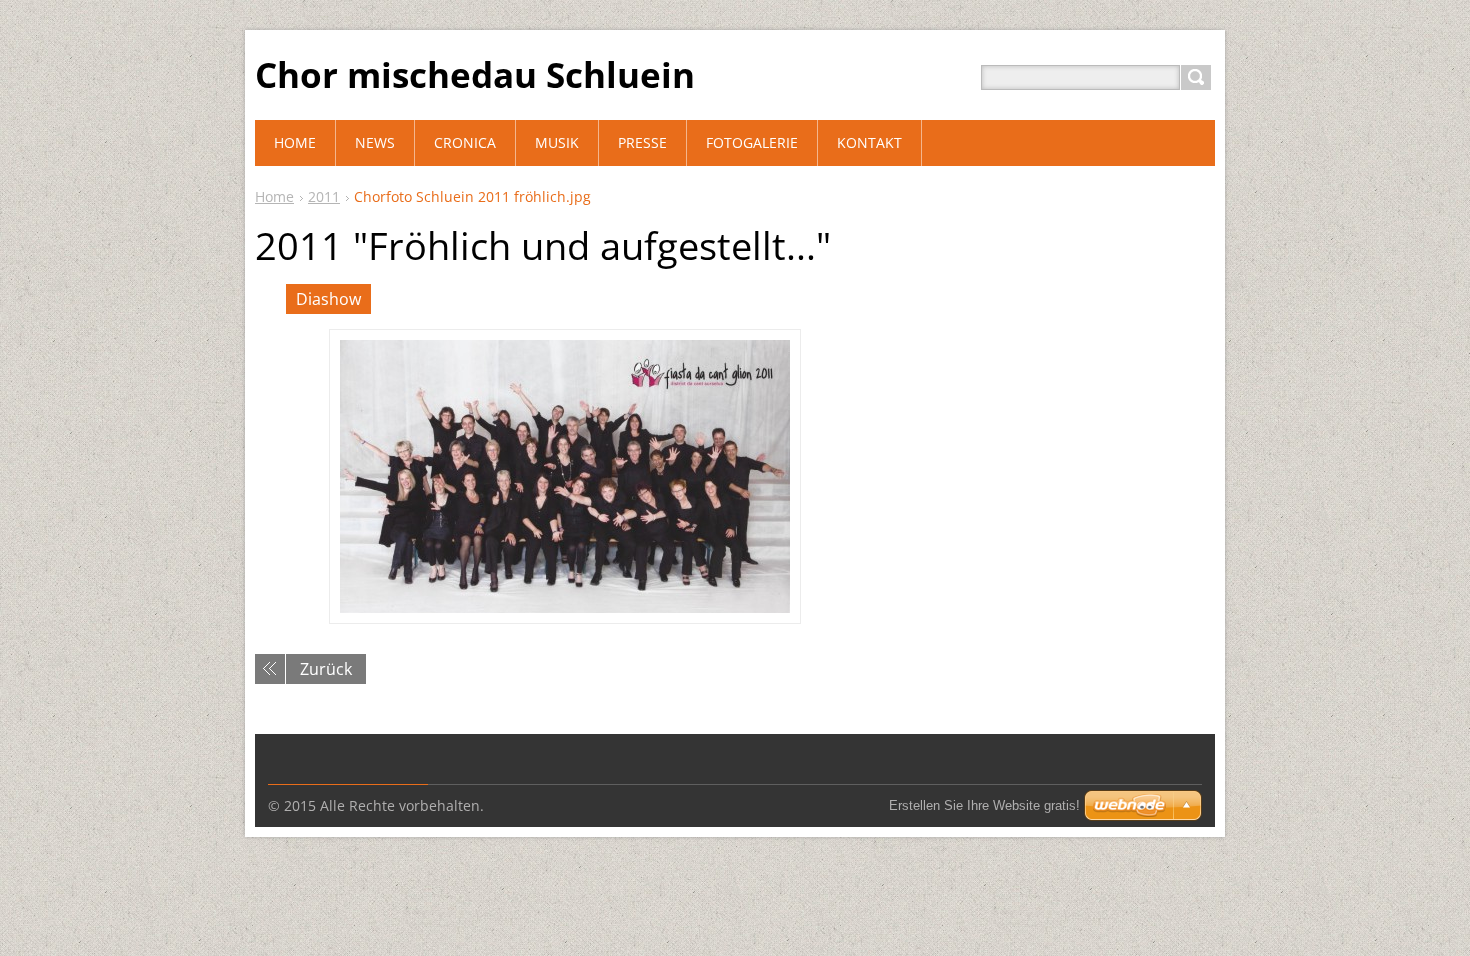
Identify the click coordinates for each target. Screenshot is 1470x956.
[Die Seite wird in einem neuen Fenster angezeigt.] (565, 476)
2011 (324, 196)
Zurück (326, 669)
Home (274, 196)
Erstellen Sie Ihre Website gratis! (984, 805)
